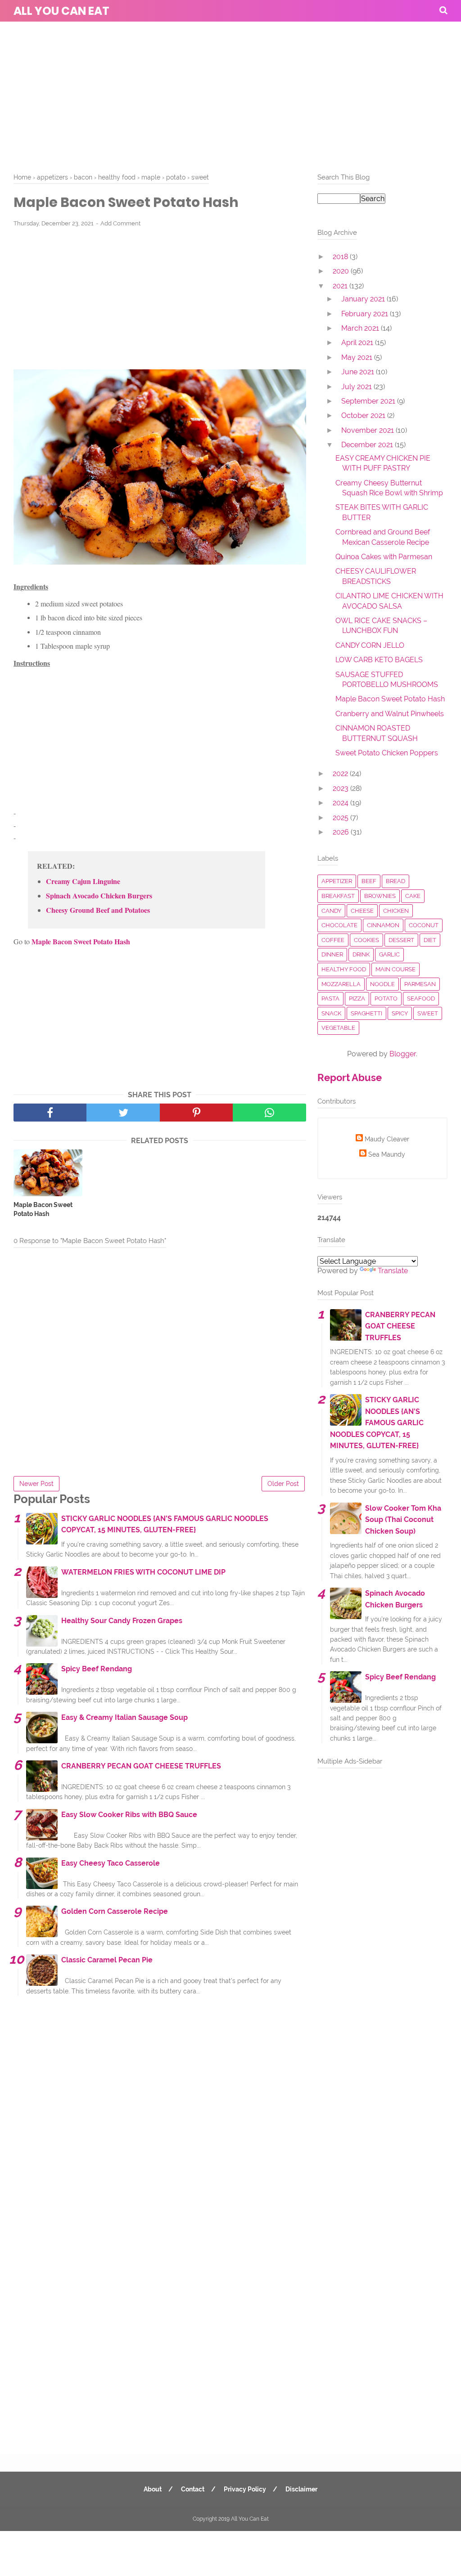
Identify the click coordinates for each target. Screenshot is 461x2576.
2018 (341, 257)
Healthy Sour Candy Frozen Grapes (122, 1621)
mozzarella (341, 984)
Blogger (403, 1054)
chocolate (339, 925)
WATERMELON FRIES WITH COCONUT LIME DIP (143, 1572)
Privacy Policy (245, 2489)
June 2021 (359, 372)
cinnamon (383, 925)
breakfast (338, 896)
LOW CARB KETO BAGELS (379, 660)
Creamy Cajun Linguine (83, 881)
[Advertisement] (230, 94)
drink (361, 954)
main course (395, 969)
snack (331, 1013)
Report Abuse (350, 1077)
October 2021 (364, 415)
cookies (366, 940)
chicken (396, 911)
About (153, 2489)
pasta (330, 999)
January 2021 (364, 299)
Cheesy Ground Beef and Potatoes (98, 910)
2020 (342, 271)
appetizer (337, 881)
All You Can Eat (61, 11)
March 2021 (361, 328)
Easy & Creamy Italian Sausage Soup (124, 1717)
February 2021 (366, 314)
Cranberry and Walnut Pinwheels (390, 714)
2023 (341, 788)
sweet (428, 1013)
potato (386, 999)
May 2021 (358, 357)
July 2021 (357, 387)
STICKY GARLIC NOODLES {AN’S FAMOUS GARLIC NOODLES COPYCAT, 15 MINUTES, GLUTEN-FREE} (377, 1423)
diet (430, 940)
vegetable (338, 1028)
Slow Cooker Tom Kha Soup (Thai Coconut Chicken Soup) (403, 1520)
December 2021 (368, 445)
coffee (333, 940)
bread (395, 881)
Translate (393, 1271)
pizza (357, 999)
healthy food (344, 969)
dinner (332, 954)
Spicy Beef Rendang (97, 1669)
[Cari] (443, 10)
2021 (341, 286)
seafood (421, 999)
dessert (401, 940)
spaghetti (366, 1013)
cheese (362, 911)
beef (369, 881)
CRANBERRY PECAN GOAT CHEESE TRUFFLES (141, 1766)
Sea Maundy (387, 1154)
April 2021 (358, 343)
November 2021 (368, 430)
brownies (380, 896)
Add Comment (120, 223)
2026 (342, 832)
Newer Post (36, 1484)
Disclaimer (301, 2489)
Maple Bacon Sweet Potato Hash (43, 1209)
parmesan (420, 984)
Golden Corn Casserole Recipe (115, 1911)
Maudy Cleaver (387, 1139)
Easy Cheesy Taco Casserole (111, 1863)
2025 (341, 818)
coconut (424, 925)
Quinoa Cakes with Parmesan (384, 557)
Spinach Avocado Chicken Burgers (99, 896)
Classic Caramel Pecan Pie (107, 1960)
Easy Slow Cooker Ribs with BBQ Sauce (129, 1815)
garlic (389, 954)
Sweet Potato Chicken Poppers (387, 753)
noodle (382, 984)
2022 (341, 774)
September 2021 (369, 401)
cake (413, 896)
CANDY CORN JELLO (370, 645)
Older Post (283, 1484)
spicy (400, 1013)
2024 (341, 803)
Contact (193, 2489)
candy (331, 911)
